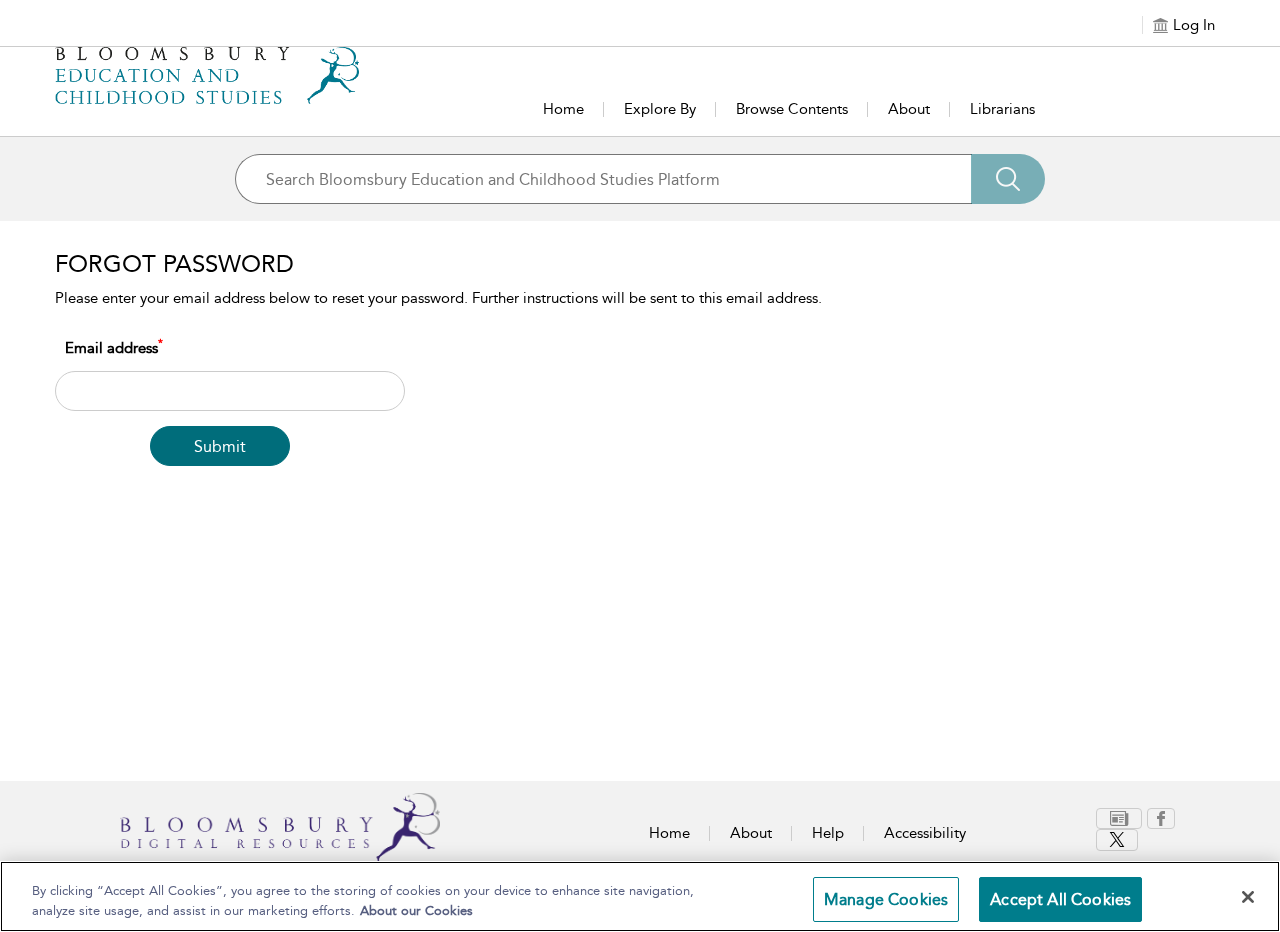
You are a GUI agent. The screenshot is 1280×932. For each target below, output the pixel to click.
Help (828, 833)
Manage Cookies (886, 899)
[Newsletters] (1119, 818)
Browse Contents (792, 109)
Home (563, 109)
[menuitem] (1121, 818)
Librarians (1002, 109)
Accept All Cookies (1060, 899)
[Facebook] (1161, 818)
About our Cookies (416, 910)
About (909, 109)
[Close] (1248, 897)
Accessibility (925, 833)
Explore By (660, 109)
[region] (640, 896)
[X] (1117, 840)
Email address (114, 347)
